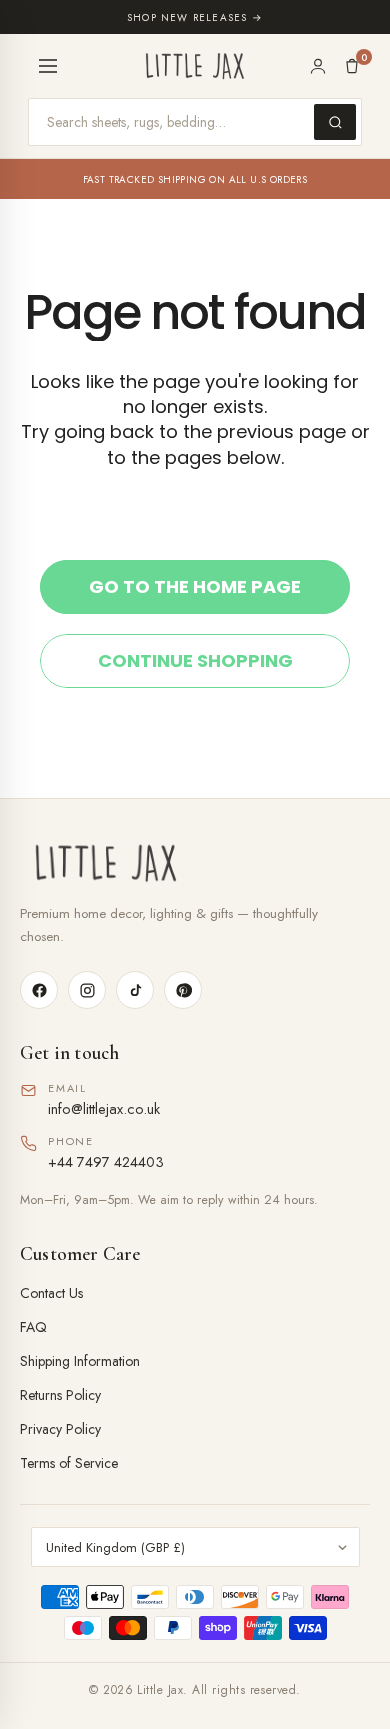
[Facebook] (39, 990)
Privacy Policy (60, 1429)
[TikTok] (135, 990)
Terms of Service (69, 1463)
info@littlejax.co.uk (104, 1108)
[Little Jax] (195, 863)
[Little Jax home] (195, 66)
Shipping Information (80, 1361)
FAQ (33, 1327)
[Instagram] (87, 990)
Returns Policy (60, 1395)
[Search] (335, 122)
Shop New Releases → (195, 17)
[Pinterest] (183, 990)
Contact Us (51, 1293)
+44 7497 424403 (106, 1161)
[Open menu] (48, 66)
